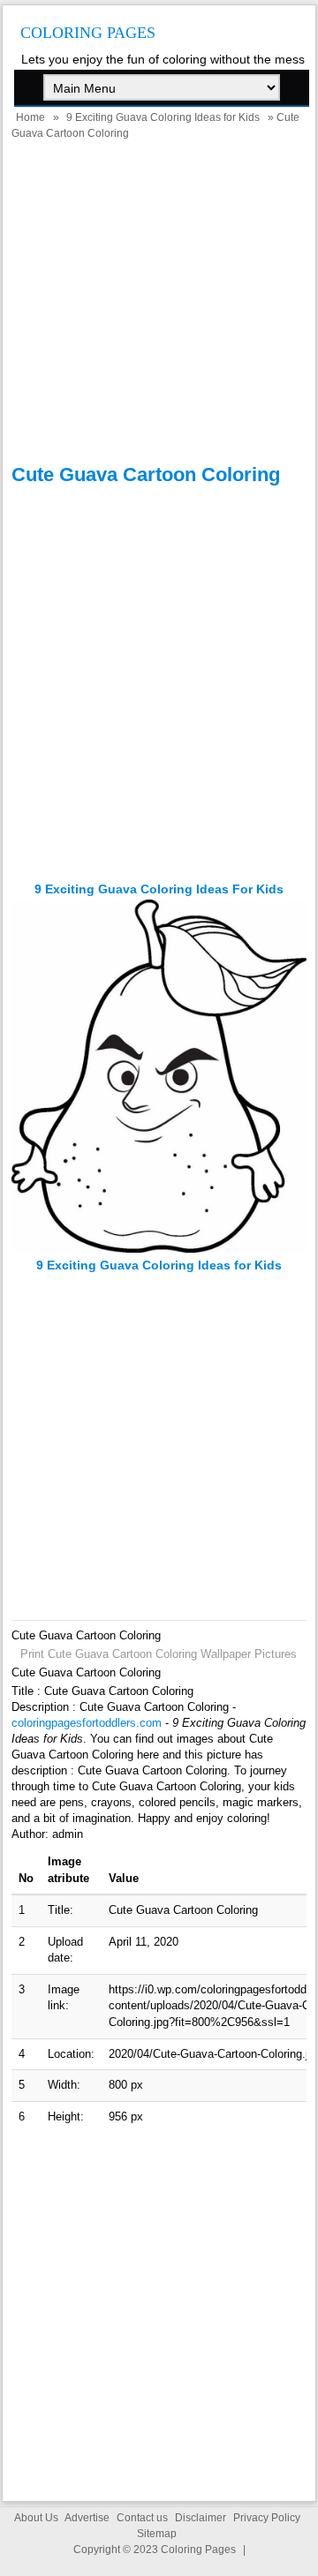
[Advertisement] (159, 305)
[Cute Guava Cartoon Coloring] (159, 1249)
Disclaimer (201, 2518)
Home (30, 117)
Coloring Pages (88, 33)
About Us (36, 2518)
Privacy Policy (267, 2518)
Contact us (142, 2518)
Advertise (87, 2518)
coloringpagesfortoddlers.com (87, 1723)
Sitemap (157, 2534)
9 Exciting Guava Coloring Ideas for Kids (163, 117)
